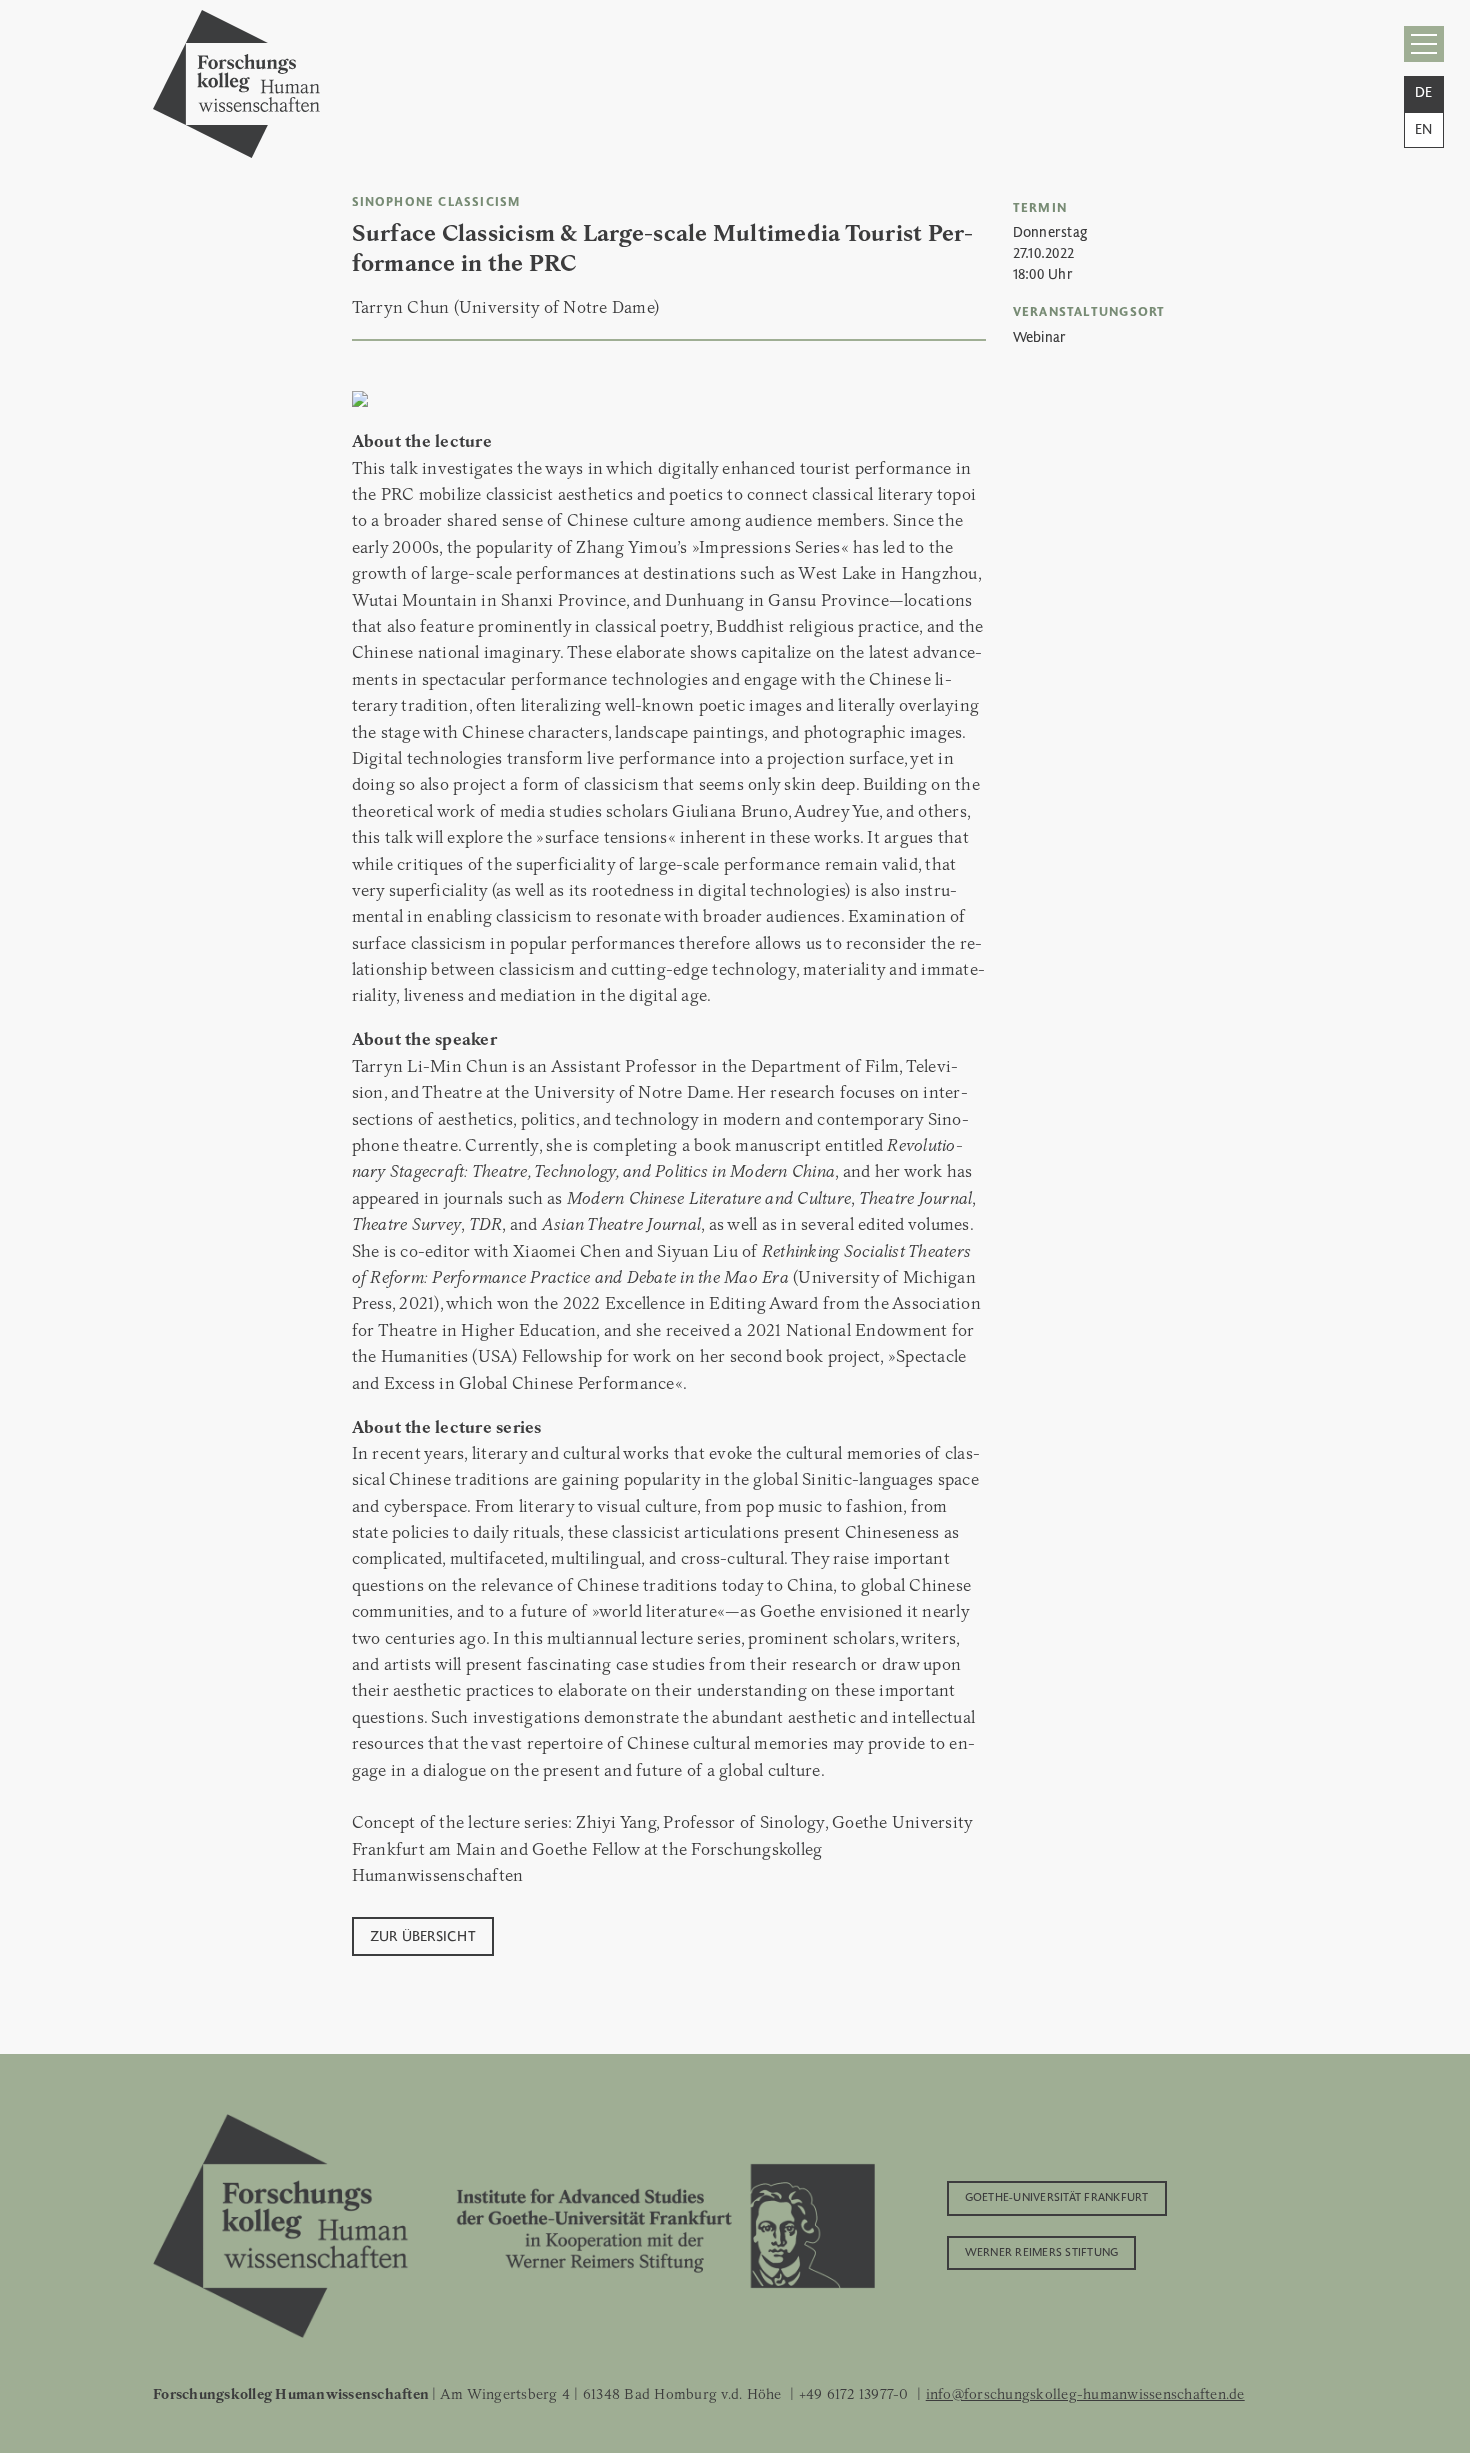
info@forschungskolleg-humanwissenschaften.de (1085, 2394)
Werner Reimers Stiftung (1042, 2251)
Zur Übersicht (423, 1934)
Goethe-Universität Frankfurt (1057, 2196)
